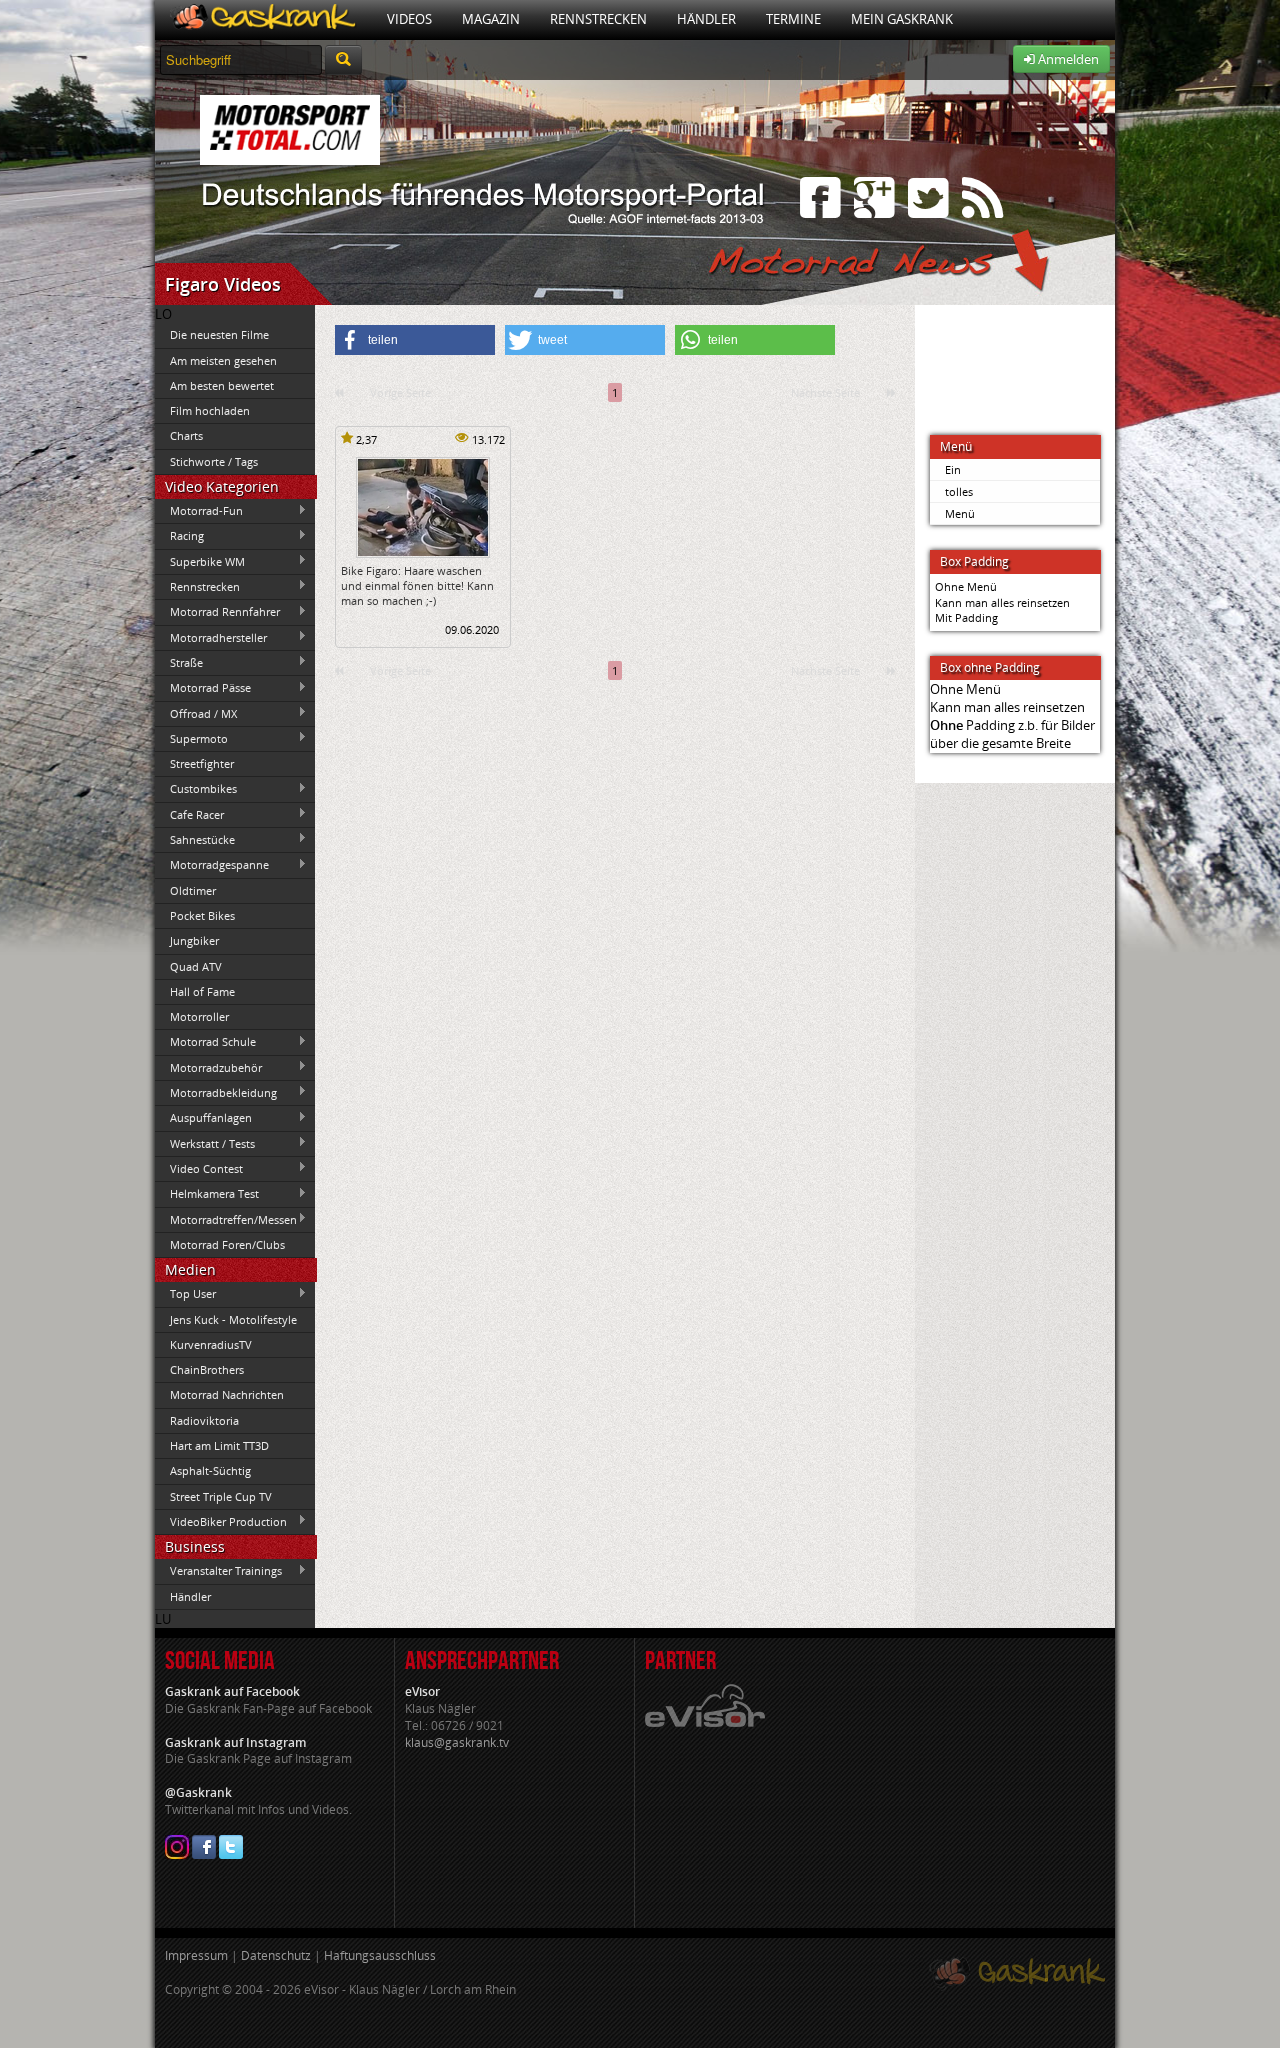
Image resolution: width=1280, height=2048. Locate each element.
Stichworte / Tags (214, 461)
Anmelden (1067, 59)
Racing (179, 536)
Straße (179, 662)
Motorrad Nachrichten (227, 1394)
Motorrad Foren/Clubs (227, 1244)
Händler (706, 19)
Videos (409, 19)
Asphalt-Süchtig (210, 1470)
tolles (959, 491)
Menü (960, 513)
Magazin (491, 19)
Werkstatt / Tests (205, 1143)
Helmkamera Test (207, 1194)
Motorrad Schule (205, 1042)
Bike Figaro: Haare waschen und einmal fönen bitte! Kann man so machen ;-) (417, 586)
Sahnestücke (195, 839)
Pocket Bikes (202, 915)
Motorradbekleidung (216, 1092)
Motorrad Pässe (203, 688)
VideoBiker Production (221, 1521)
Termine (793, 19)
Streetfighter (202, 763)
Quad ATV (196, 966)
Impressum (196, 1955)
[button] (415, 340)
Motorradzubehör (208, 1067)
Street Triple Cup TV (221, 1496)
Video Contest (199, 1168)
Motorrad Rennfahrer (217, 612)
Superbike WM (200, 561)
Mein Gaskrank (902, 19)
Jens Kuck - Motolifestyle (233, 1319)
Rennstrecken (598, 19)
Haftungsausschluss (380, 1955)
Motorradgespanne (212, 865)
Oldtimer (193, 890)
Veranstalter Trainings (218, 1571)
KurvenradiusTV (211, 1344)
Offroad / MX (196, 713)
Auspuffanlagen (203, 1118)
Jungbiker (194, 940)
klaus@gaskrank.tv (457, 1742)
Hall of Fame (202, 991)
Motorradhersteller (211, 637)
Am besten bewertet (222, 385)
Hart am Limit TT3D (219, 1445)
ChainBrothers (207, 1369)
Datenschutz (276, 1955)
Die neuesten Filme (219, 334)
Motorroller (199, 1016)
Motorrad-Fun (199, 511)
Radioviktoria (204, 1420)
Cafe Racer (189, 814)
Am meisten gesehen (223, 360)
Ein (953, 469)
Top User (185, 1294)
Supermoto (191, 738)
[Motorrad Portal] (263, 19)
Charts (186, 435)
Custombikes (196, 789)
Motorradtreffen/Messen (226, 1219)
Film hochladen (210, 410)
